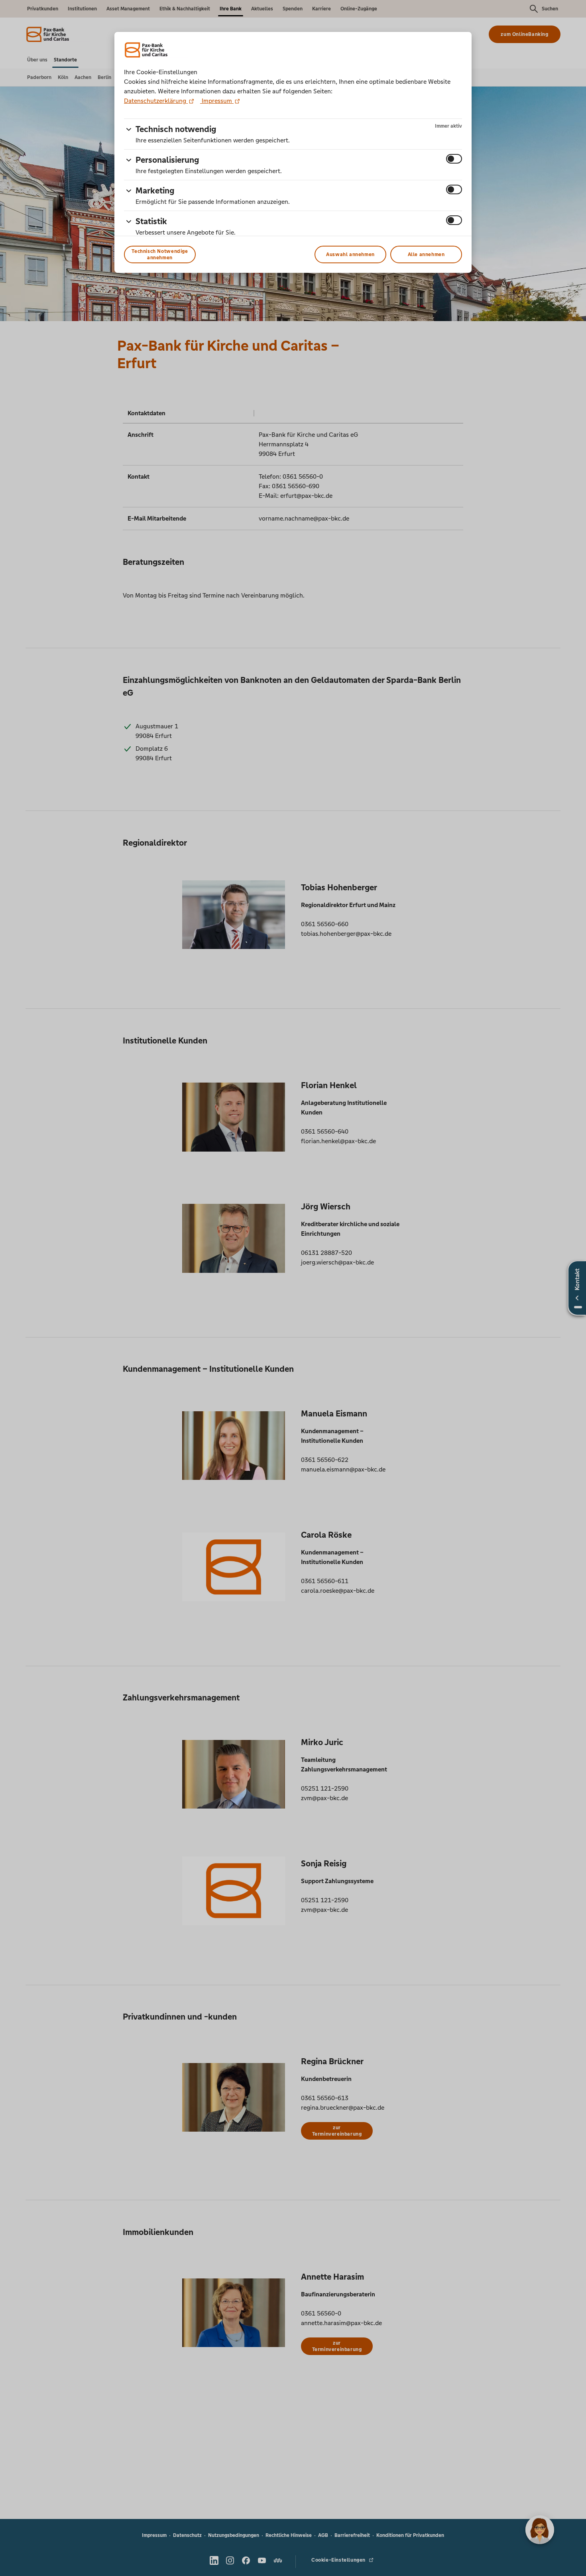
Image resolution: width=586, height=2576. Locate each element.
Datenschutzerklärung (156, 101)
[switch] (454, 159)
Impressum (217, 101)
